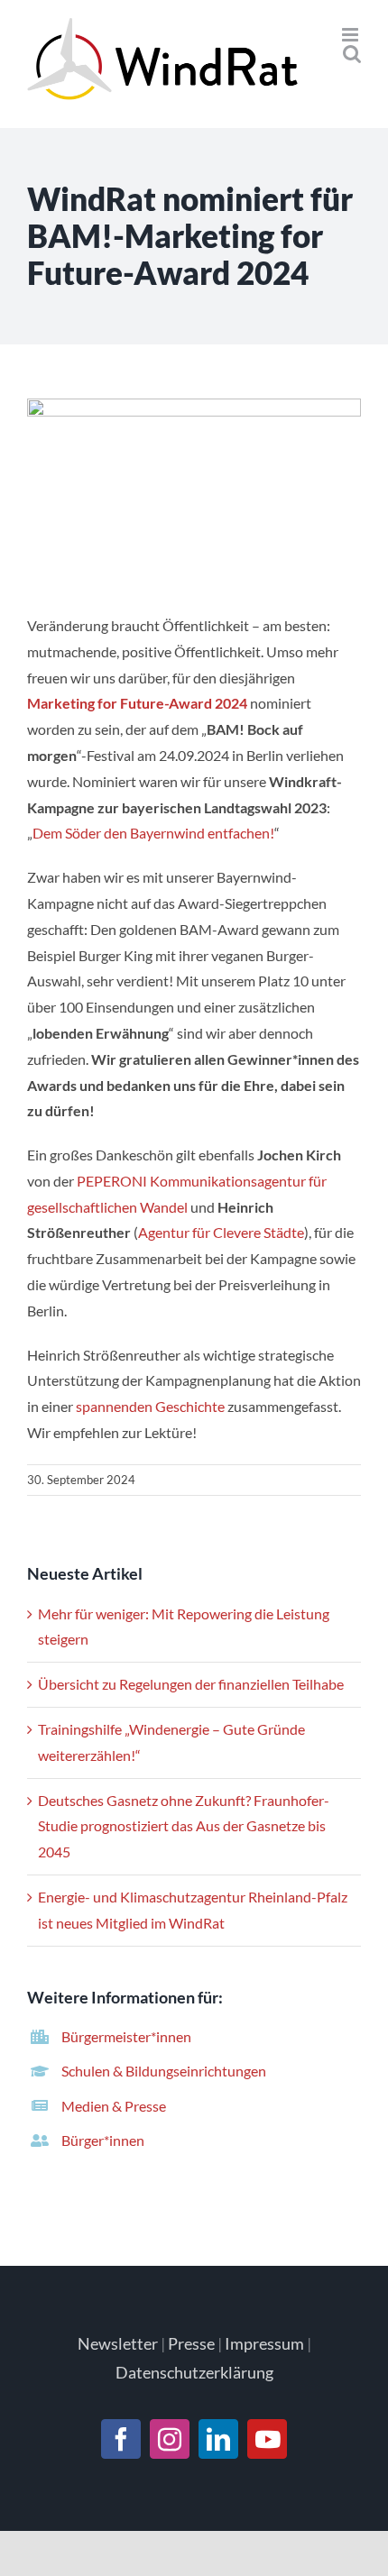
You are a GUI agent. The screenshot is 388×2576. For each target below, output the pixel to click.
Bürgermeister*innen (126, 2036)
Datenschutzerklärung (194, 2372)
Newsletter (118, 2343)
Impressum (264, 2343)
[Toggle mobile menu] (351, 35)
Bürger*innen (103, 2140)
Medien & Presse (114, 2106)
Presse (191, 2343)
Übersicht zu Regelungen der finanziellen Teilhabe (191, 1684)
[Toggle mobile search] (352, 54)
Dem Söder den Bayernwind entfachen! (153, 833)
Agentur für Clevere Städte (221, 1232)
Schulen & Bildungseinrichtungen (164, 2071)
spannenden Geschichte (149, 1406)
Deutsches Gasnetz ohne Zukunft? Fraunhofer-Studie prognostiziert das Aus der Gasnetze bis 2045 (184, 1826)
